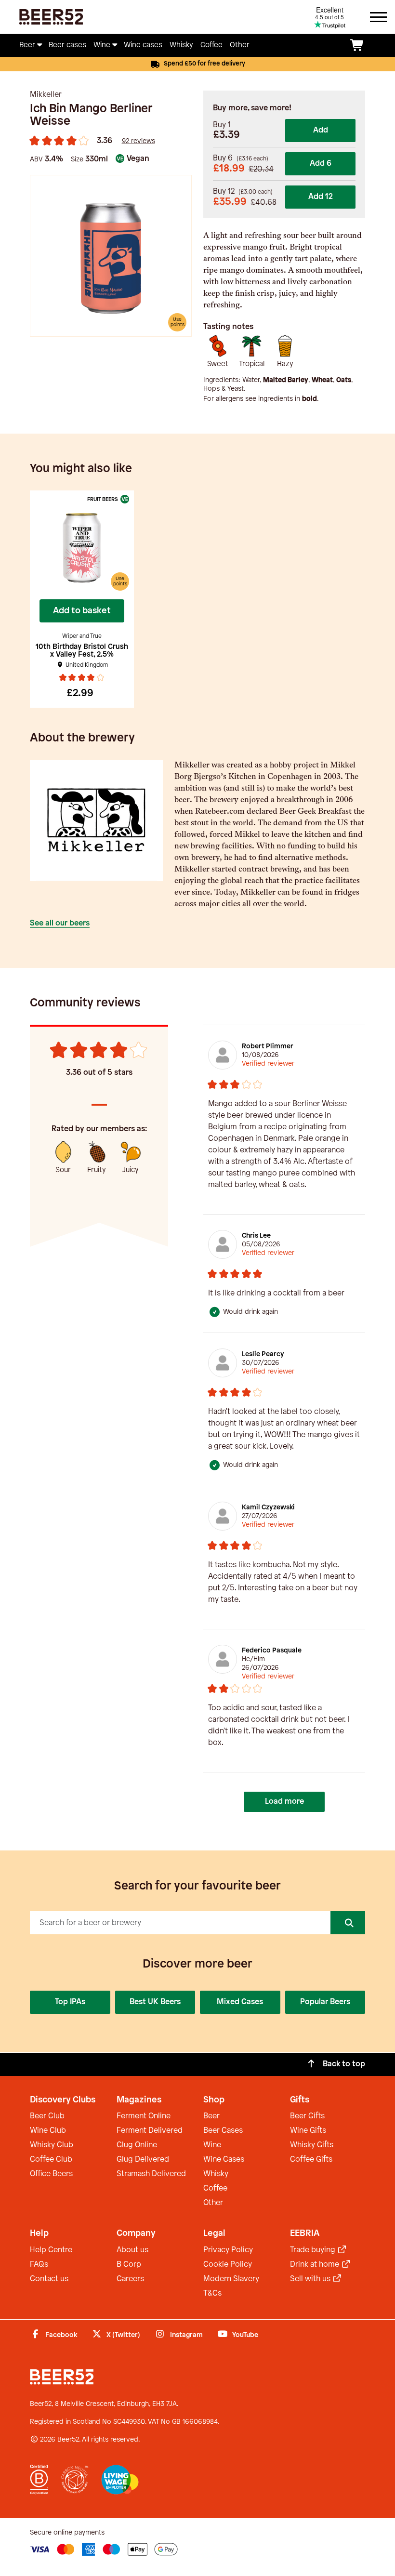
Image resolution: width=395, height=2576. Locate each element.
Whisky (216, 2174)
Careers (130, 2279)
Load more (284, 1802)
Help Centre (51, 2250)
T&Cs (212, 2293)
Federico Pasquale (272, 1651)
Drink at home (316, 2265)
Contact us (49, 2279)
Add (321, 130)
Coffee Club (51, 2160)
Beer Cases (223, 2131)
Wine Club (48, 2131)
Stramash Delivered (151, 2174)
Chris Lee (256, 1236)
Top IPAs (70, 2002)
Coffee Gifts (311, 2160)
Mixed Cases (240, 2002)
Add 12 (321, 197)
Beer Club (47, 2116)
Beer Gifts (307, 2116)
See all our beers (60, 923)
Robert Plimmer (268, 1047)
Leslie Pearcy (263, 1354)
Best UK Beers (155, 2002)
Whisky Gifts (312, 2145)
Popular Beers (325, 2002)
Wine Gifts (308, 2131)
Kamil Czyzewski (268, 1508)
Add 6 (321, 164)
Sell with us (311, 2279)
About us (132, 2250)
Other (213, 2203)
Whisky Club (52, 2145)
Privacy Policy (228, 2250)
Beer (211, 2116)
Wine (212, 2145)
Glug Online (137, 2145)
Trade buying (314, 2250)
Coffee (215, 2188)
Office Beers (51, 2174)
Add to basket (82, 611)
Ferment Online (144, 2116)
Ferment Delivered (150, 2131)
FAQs (39, 2265)
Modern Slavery (231, 2279)
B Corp (129, 2265)
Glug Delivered (143, 2160)
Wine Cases (224, 2160)
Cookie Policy (228, 2265)
